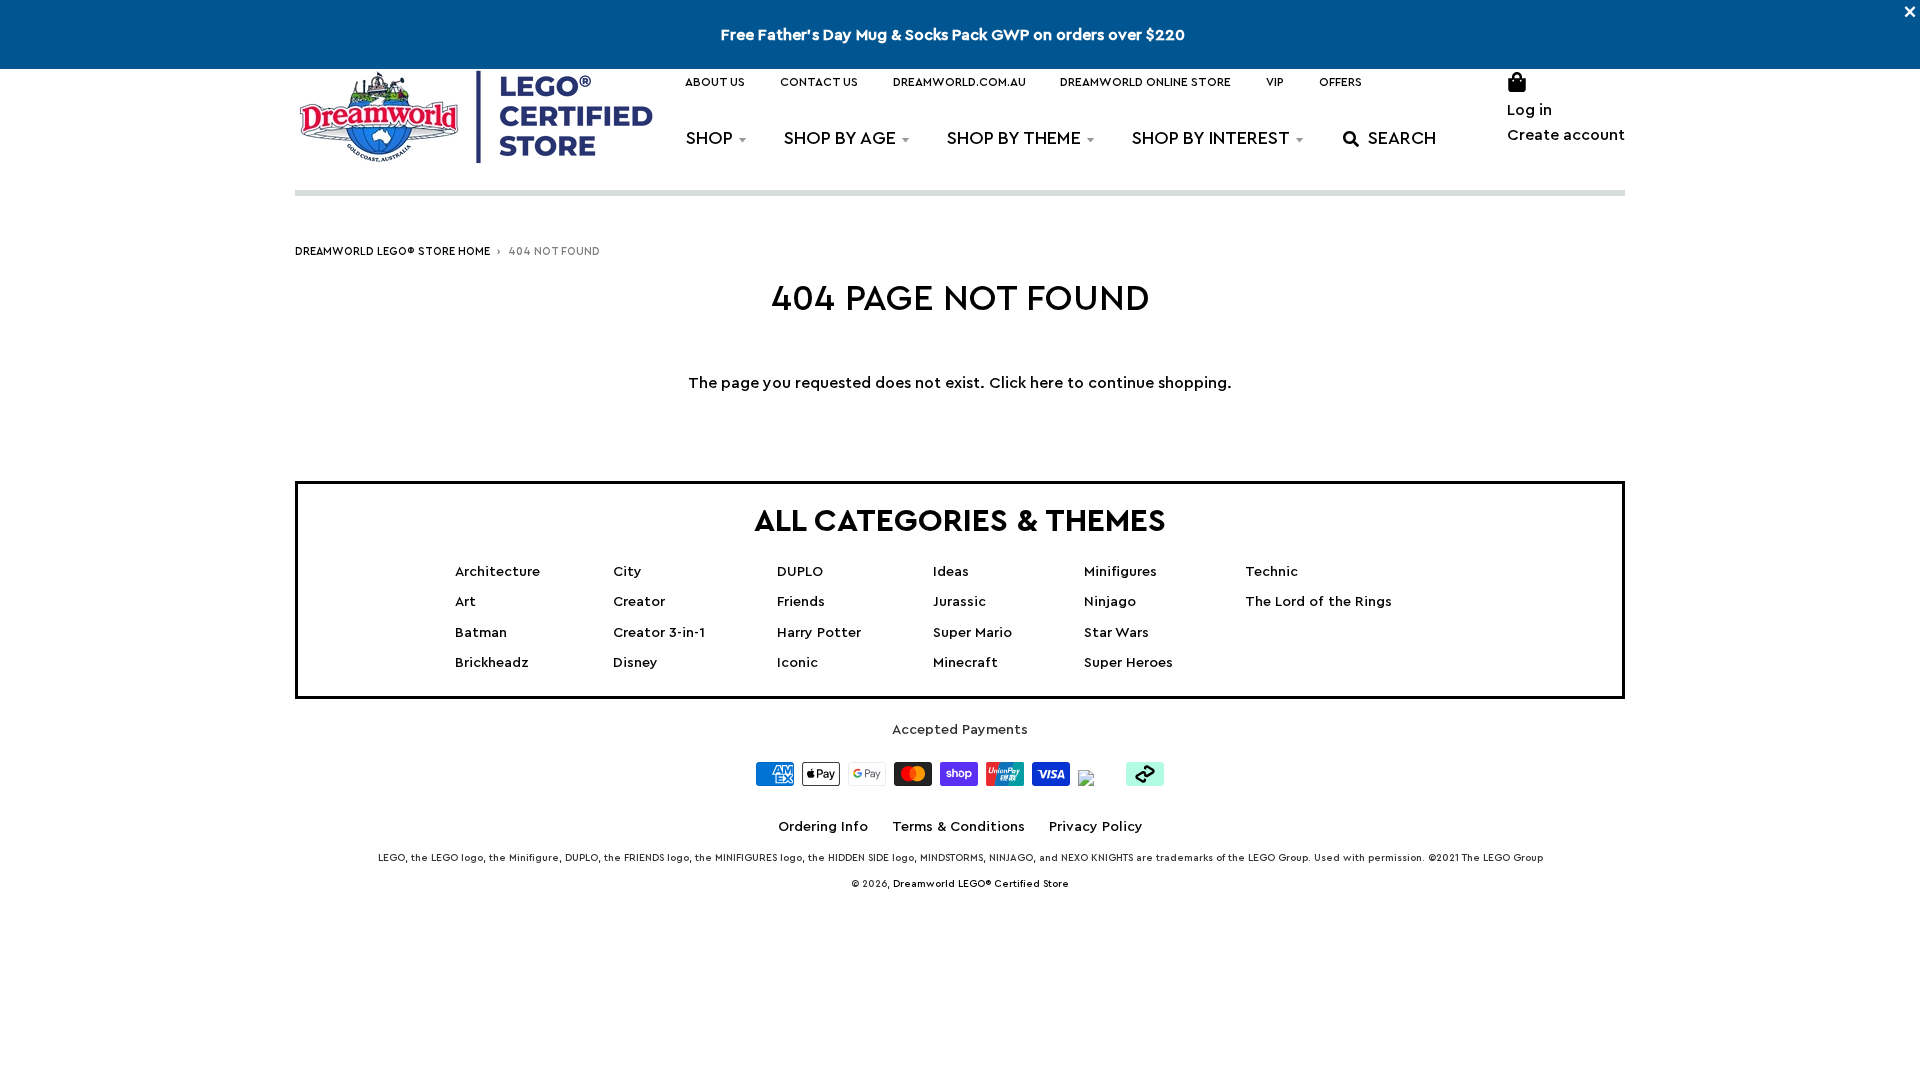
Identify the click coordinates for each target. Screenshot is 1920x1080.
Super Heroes (1128, 663)
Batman (481, 633)
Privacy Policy (1096, 827)
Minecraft (965, 663)
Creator (639, 602)
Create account (1566, 135)
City (627, 572)
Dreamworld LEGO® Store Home (392, 251)
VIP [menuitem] (1275, 82)
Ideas (951, 572)
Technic (1271, 572)
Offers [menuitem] (1340, 82)
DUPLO (800, 572)
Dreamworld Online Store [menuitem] (1145, 82)
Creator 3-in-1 (659, 633)
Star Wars (1116, 633)
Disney (635, 663)
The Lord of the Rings (1318, 602)
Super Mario (972, 633)
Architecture (497, 572)
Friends (801, 602)
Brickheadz (492, 663)
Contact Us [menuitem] (819, 82)
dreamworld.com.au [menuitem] (959, 82)
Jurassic (959, 602)
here (1046, 383)
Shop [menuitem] (709, 138)
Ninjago (1110, 602)
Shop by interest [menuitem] (1211, 138)
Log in (1529, 110)
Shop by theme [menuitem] (1014, 138)
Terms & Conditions (958, 827)
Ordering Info (823, 827)
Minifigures (1120, 572)
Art (465, 602)
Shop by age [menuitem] (840, 138)
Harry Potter (819, 633)
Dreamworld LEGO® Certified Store (981, 884)
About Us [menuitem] (715, 82)
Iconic (797, 663)
